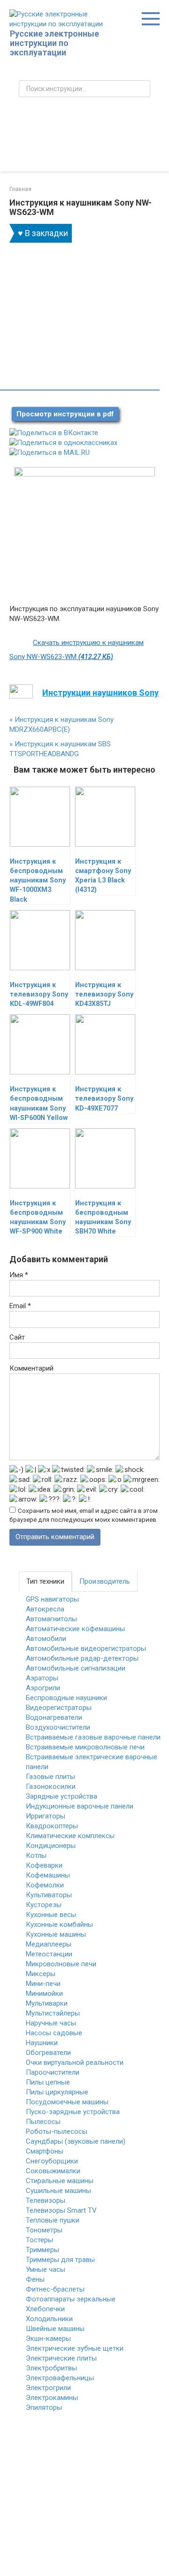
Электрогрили (48, 2388)
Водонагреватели (54, 1717)
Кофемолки (45, 1885)
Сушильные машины (58, 2191)
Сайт (17, 1337)
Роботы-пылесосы (57, 2131)
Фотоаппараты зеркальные (71, 2299)
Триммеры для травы (60, 2260)
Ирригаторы (46, 1816)
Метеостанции (49, 1954)
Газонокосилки (51, 1786)
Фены (35, 2279)
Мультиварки (47, 2003)
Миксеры (41, 1974)
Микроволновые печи (61, 1964)
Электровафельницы (60, 2378)
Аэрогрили (43, 1688)
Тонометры (44, 2230)
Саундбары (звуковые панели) (76, 2141)
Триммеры (42, 2250)
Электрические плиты (61, 2358)
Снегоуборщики (52, 2161)
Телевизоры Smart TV (61, 2210)
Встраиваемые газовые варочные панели (93, 1737)
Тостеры (39, 2240)
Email (20, 1306)
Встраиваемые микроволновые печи (85, 1747)
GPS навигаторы (52, 1599)
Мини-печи (43, 1984)
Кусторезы (44, 1905)
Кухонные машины (56, 1934)
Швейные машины (55, 2329)
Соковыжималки (53, 2171)
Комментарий (31, 1368)
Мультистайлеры (53, 2013)
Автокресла (45, 1609)
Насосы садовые (54, 2033)
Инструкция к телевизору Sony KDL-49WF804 (39, 994)
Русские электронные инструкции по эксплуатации (54, 43)
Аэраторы (42, 1678)
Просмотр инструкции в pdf (65, 414)
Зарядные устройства (61, 1796)
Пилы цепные (48, 2082)
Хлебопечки (45, 2309)
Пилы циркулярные (57, 2092)
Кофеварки (44, 1865)
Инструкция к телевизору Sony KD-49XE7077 (104, 1099)
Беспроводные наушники (66, 1698)
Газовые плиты (50, 1777)
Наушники (42, 2043)
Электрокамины (52, 2398)
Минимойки (44, 1993)
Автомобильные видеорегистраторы (86, 1648)
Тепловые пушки (53, 2220)
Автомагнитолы (51, 1619)
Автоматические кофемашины (75, 1629)
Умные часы (46, 2269)
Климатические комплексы (70, 1836)
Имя (19, 1275)
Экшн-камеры (48, 2338)
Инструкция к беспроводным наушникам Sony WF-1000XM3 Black (38, 881)
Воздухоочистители (58, 1727)
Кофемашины (48, 1875)
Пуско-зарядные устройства (73, 2112)
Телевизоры (46, 2200)
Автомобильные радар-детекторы (82, 1658)
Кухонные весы (51, 1915)
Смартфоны (45, 2151)
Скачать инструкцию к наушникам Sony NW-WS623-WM (77, 650)
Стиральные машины (60, 2181)
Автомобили (46, 1639)
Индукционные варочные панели (80, 1806)
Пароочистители (53, 2072)
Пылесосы (43, 2122)
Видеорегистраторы (59, 1708)
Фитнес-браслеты (55, 2289)
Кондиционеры (51, 1846)
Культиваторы (49, 1895)
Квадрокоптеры (52, 1826)
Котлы (36, 1855)
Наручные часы (51, 2023)
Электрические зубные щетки (75, 2348)
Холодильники (49, 2319)
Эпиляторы (44, 2407)
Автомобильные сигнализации (76, 1668)
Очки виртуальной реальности (75, 2062)
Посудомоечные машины (67, 2102)
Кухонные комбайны (59, 1924)
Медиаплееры (49, 1944)
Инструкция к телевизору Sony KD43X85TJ (104, 994)
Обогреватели (48, 2053)
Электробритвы (51, 2368)
